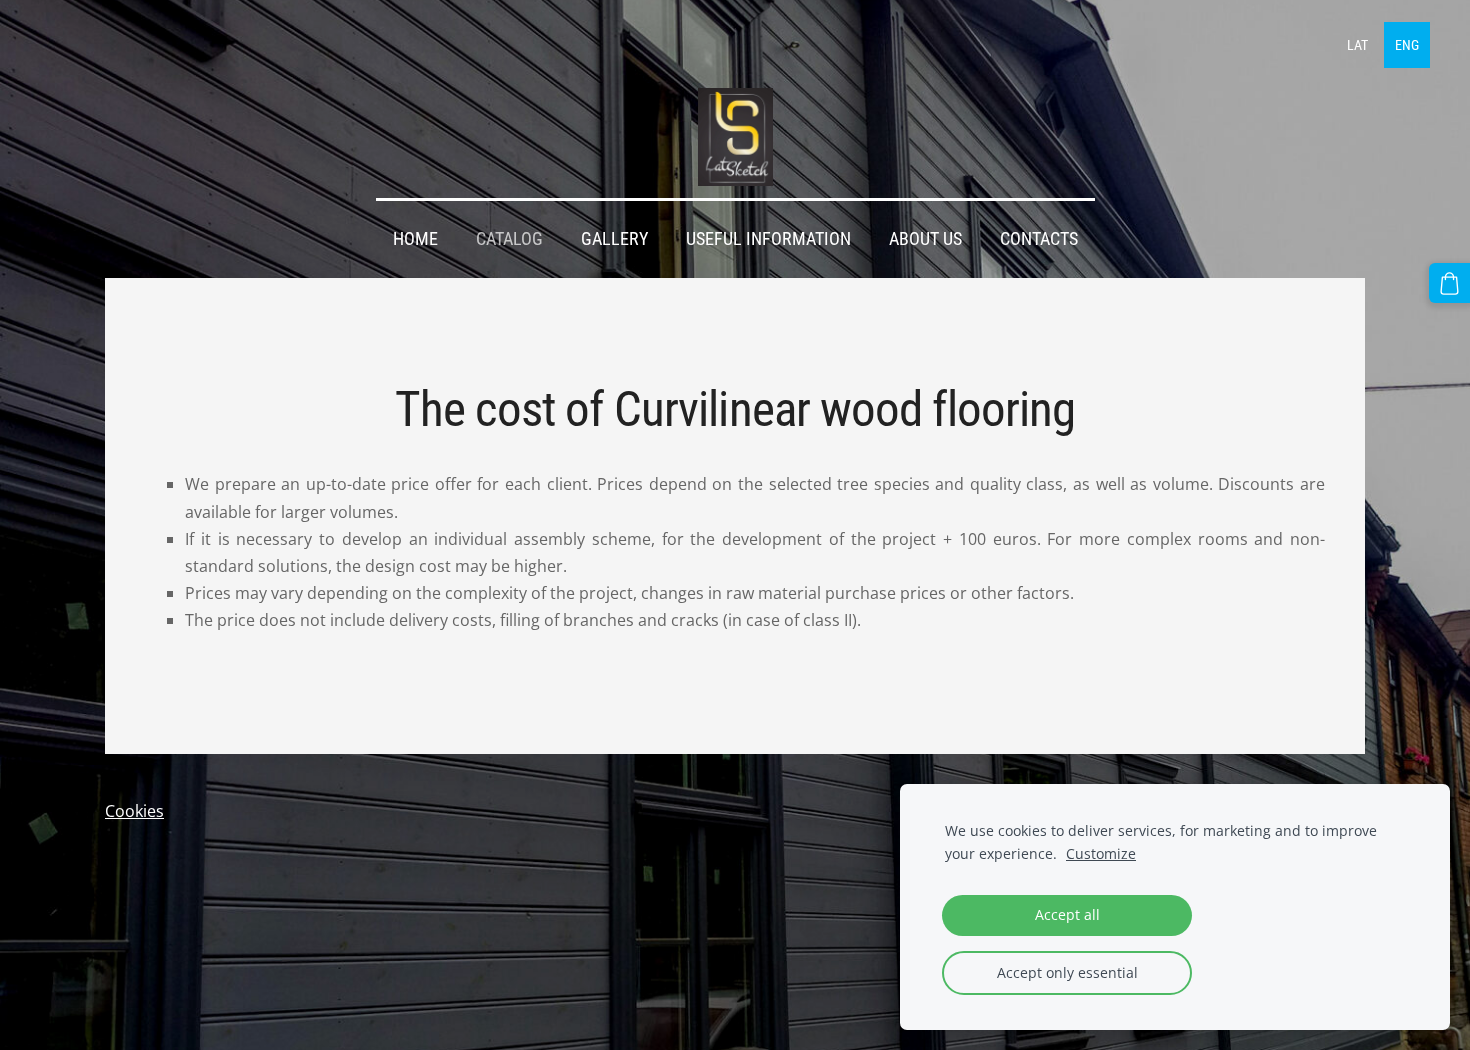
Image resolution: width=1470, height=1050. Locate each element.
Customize (1101, 853)
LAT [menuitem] (1357, 45)
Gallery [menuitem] (614, 239)
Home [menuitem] (415, 239)
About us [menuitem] (925, 239)
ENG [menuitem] (1407, 45)
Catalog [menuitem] (509, 239)
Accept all (1067, 914)
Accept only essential (1067, 972)
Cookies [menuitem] (134, 811)
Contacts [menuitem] (1039, 239)
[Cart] (1449, 283)
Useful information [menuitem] (768, 239)
